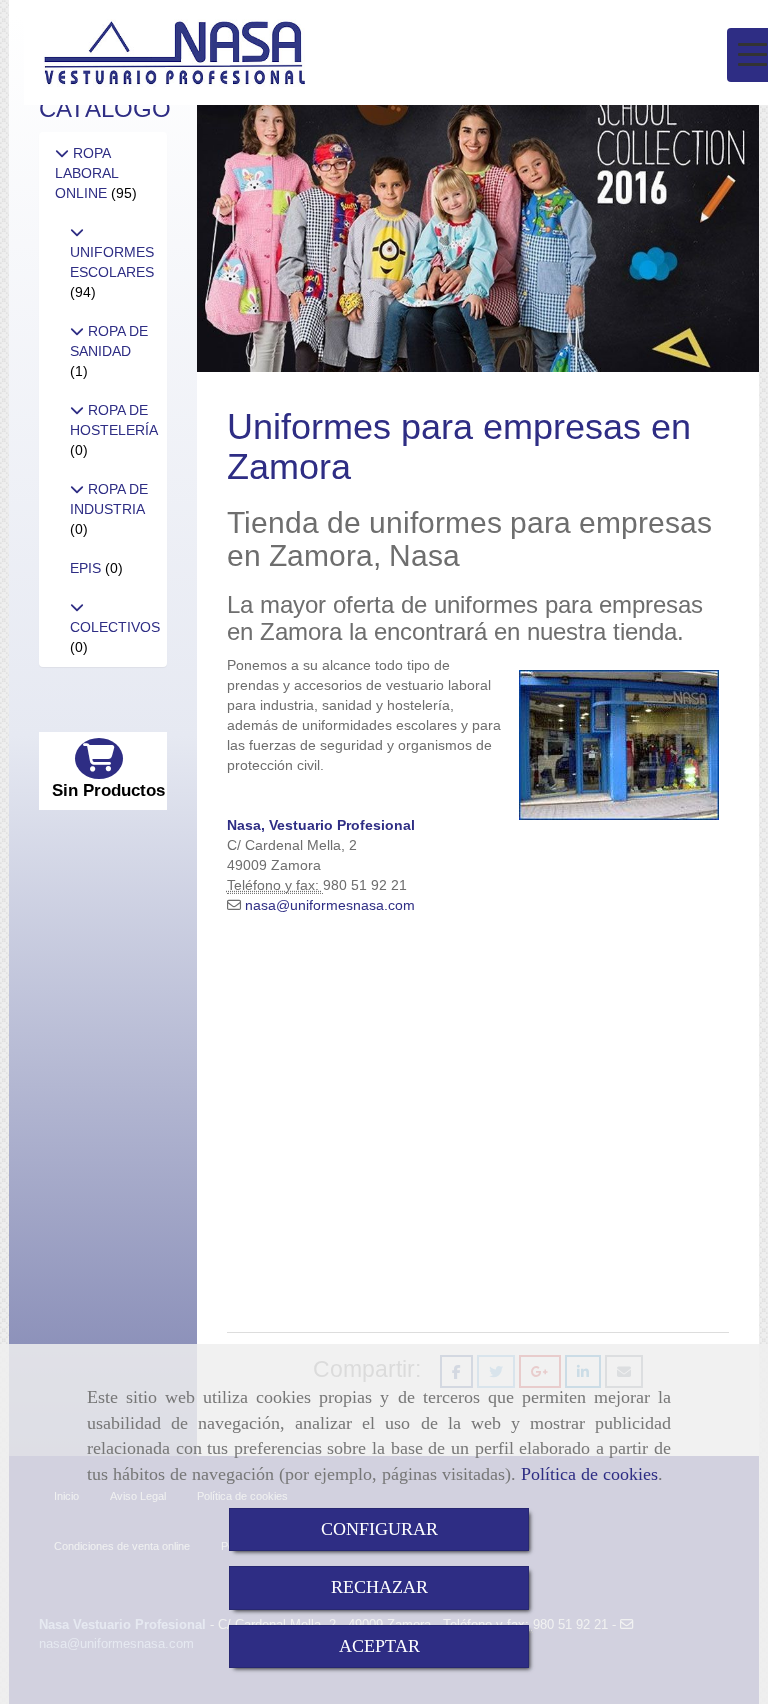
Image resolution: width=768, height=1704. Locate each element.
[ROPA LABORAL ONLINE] (62, 153)
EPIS (87, 568)
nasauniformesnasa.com (330, 905)
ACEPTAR (379, 1646)
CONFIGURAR (379, 1529)
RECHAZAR (379, 1587)
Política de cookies (589, 1474)
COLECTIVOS (115, 627)
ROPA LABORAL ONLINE (86, 173)
